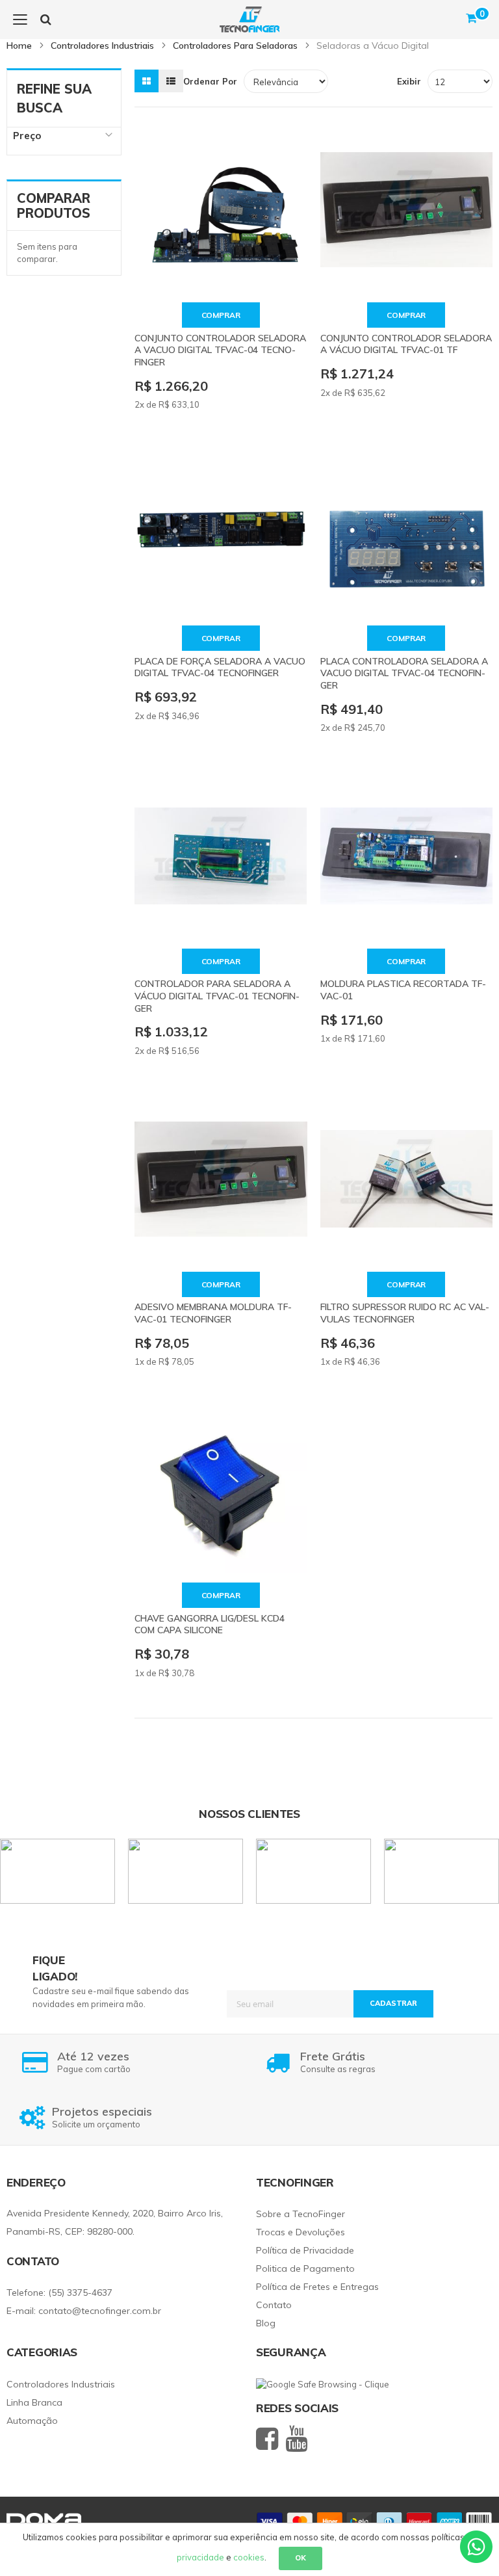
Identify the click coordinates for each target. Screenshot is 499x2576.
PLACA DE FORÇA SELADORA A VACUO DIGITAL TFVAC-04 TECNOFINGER (220, 667)
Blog (266, 2323)
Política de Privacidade (305, 2250)
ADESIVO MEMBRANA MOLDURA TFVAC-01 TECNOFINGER (213, 1313)
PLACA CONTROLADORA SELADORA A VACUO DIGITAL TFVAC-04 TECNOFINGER (404, 673)
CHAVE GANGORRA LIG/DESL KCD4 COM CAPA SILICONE (210, 1624)
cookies (249, 2557)
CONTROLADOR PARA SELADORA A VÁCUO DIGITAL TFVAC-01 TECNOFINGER (217, 996)
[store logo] (249, 20)
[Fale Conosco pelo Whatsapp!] (476, 2545)
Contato (274, 2305)
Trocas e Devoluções (301, 2232)
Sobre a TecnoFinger (301, 2214)
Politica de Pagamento (305, 2268)
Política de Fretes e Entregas (317, 2287)
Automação (32, 2421)
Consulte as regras (338, 2062)
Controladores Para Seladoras (237, 46)
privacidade (200, 2557)
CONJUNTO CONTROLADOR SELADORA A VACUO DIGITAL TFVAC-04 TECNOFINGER (220, 350)
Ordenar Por (210, 81)
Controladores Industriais (104, 46)
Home (20, 46)
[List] (171, 81)
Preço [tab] (27, 136)
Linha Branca (34, 2402)
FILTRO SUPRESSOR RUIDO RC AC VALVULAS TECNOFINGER (405, 1313)
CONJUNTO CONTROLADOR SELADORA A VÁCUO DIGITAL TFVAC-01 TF (406, 344)
